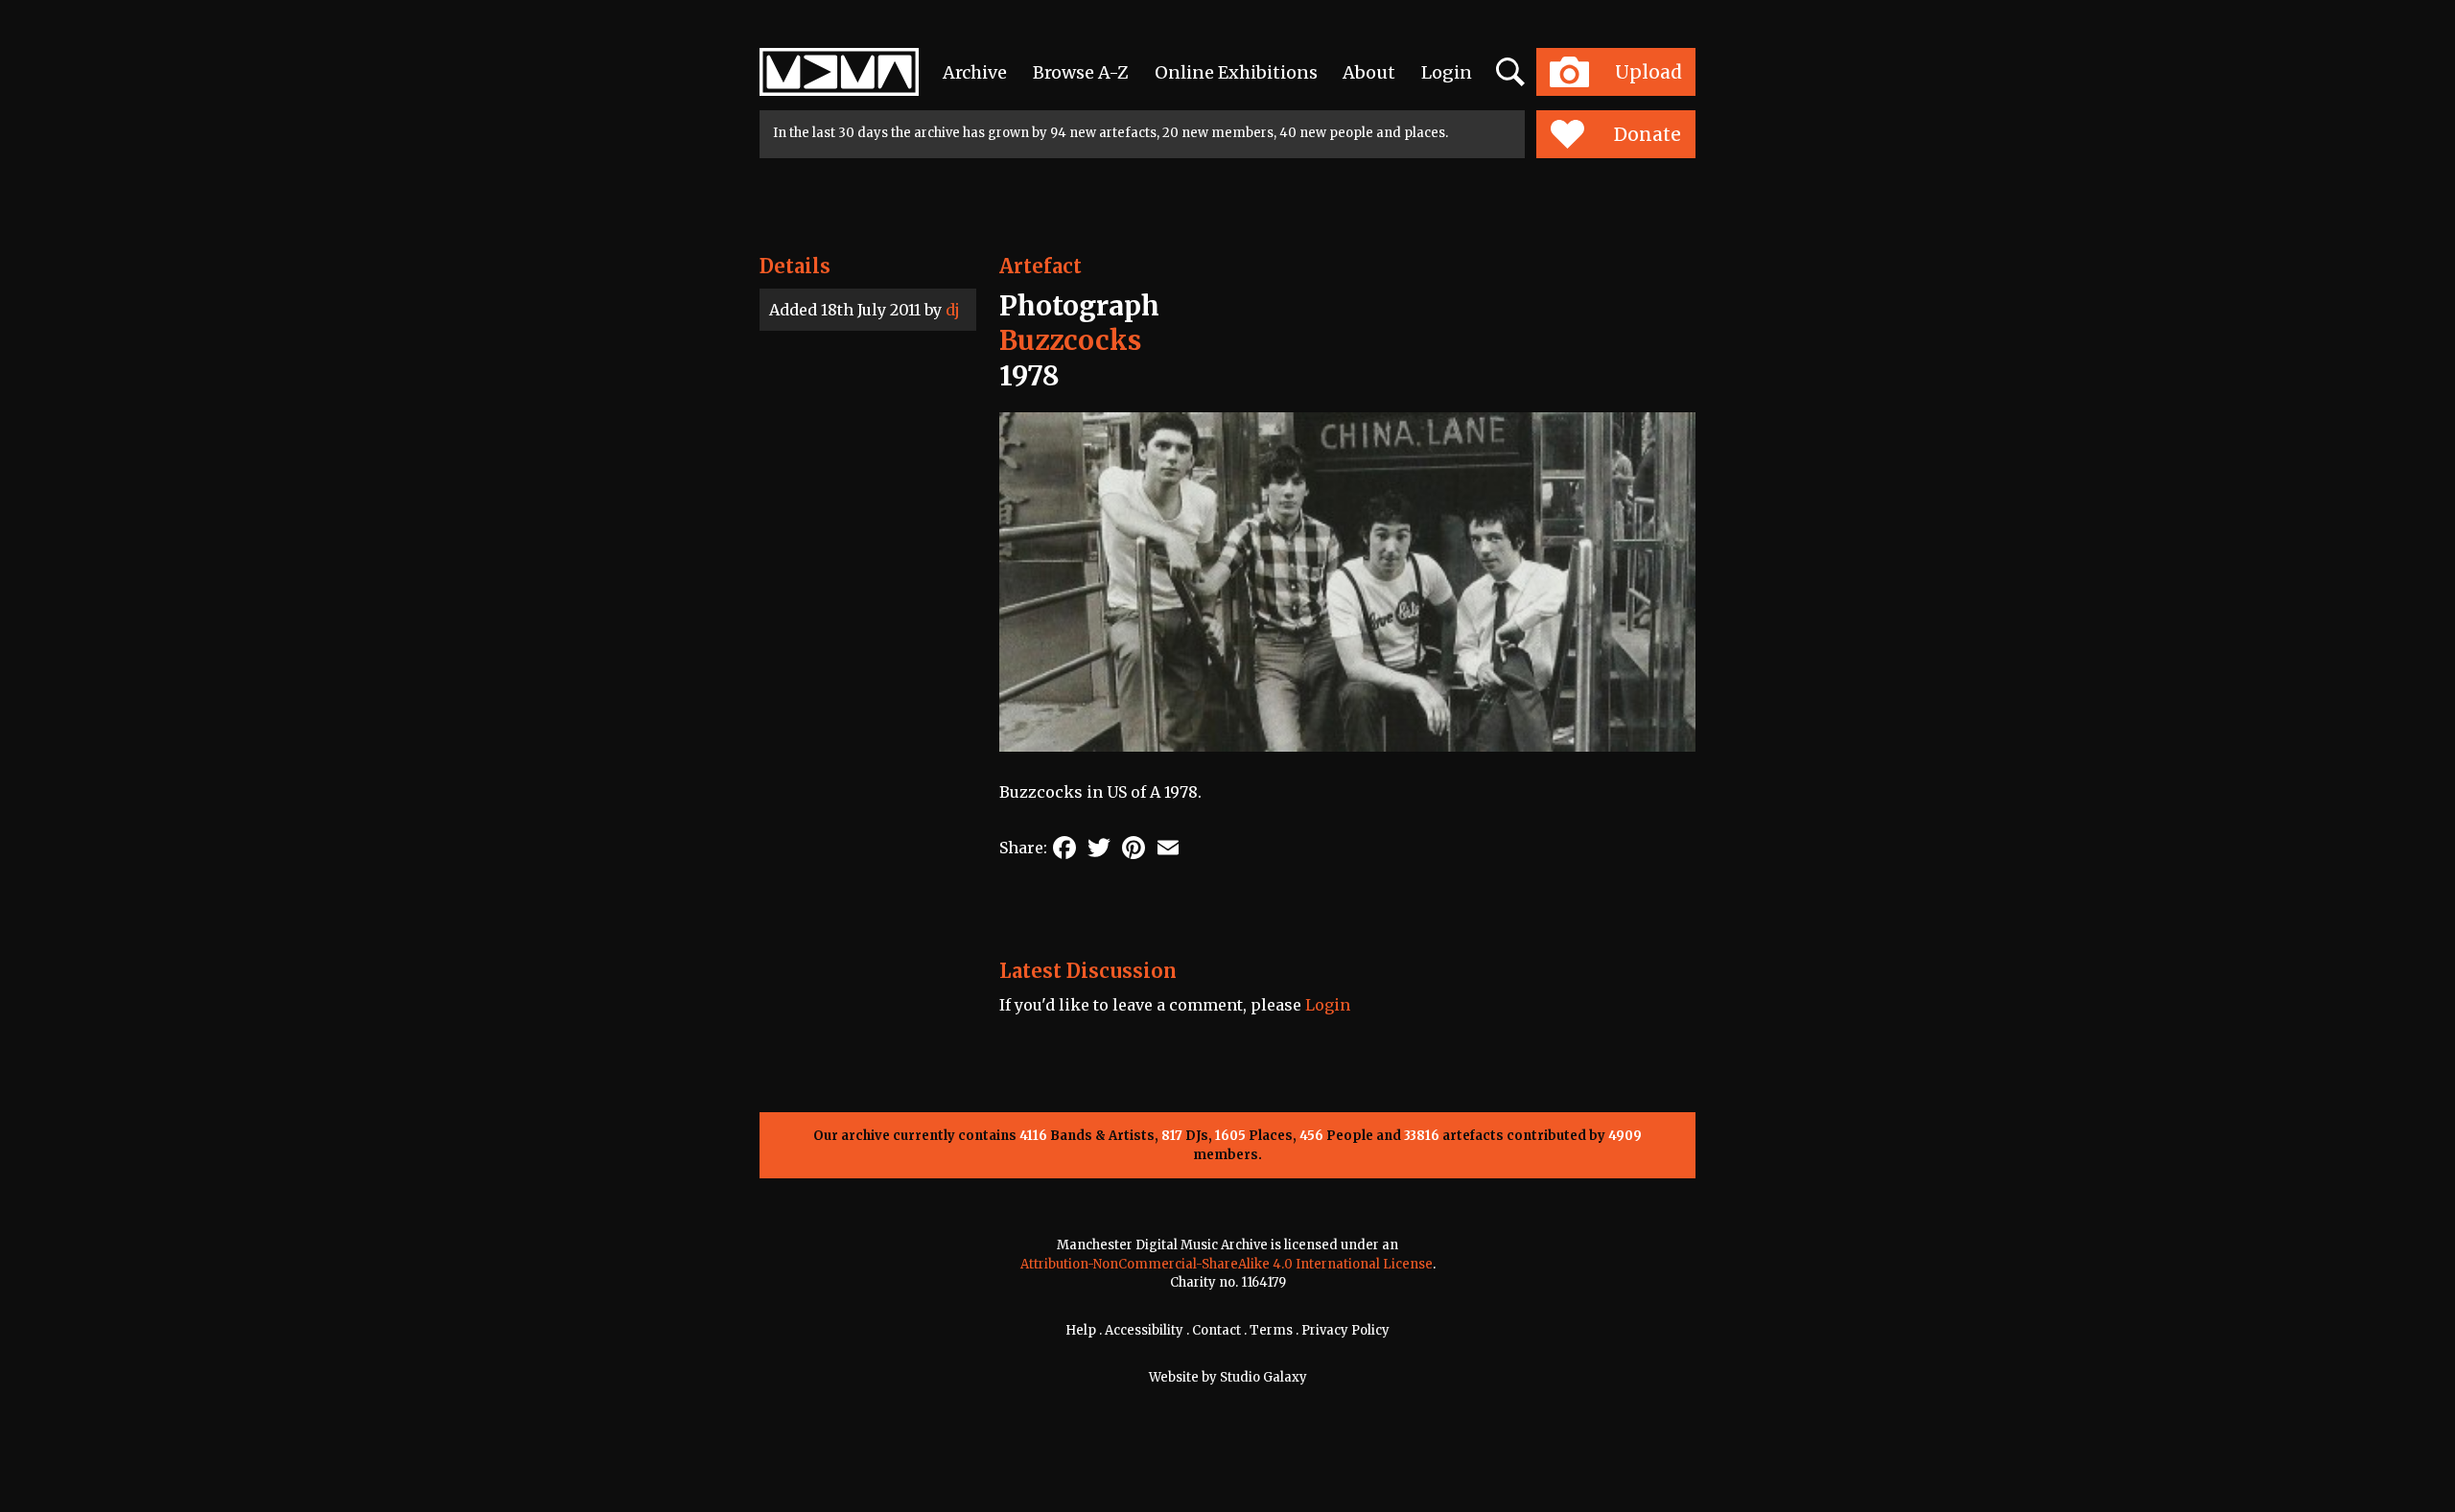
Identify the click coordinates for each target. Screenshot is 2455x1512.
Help (1081, 1330)
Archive (975, 72)
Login (1447, 72)
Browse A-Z (1081, 72)
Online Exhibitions (1236, 72)
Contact (1216, 1330)
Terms (1271, 1330)
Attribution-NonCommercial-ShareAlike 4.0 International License (1227, 1264)
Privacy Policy (1345, 1330)
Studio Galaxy (1263, 1377)
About (1369, 72)
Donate (1648, 134)
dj (953, 310)
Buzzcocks (1070, 340)
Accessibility (1144, 1330)
